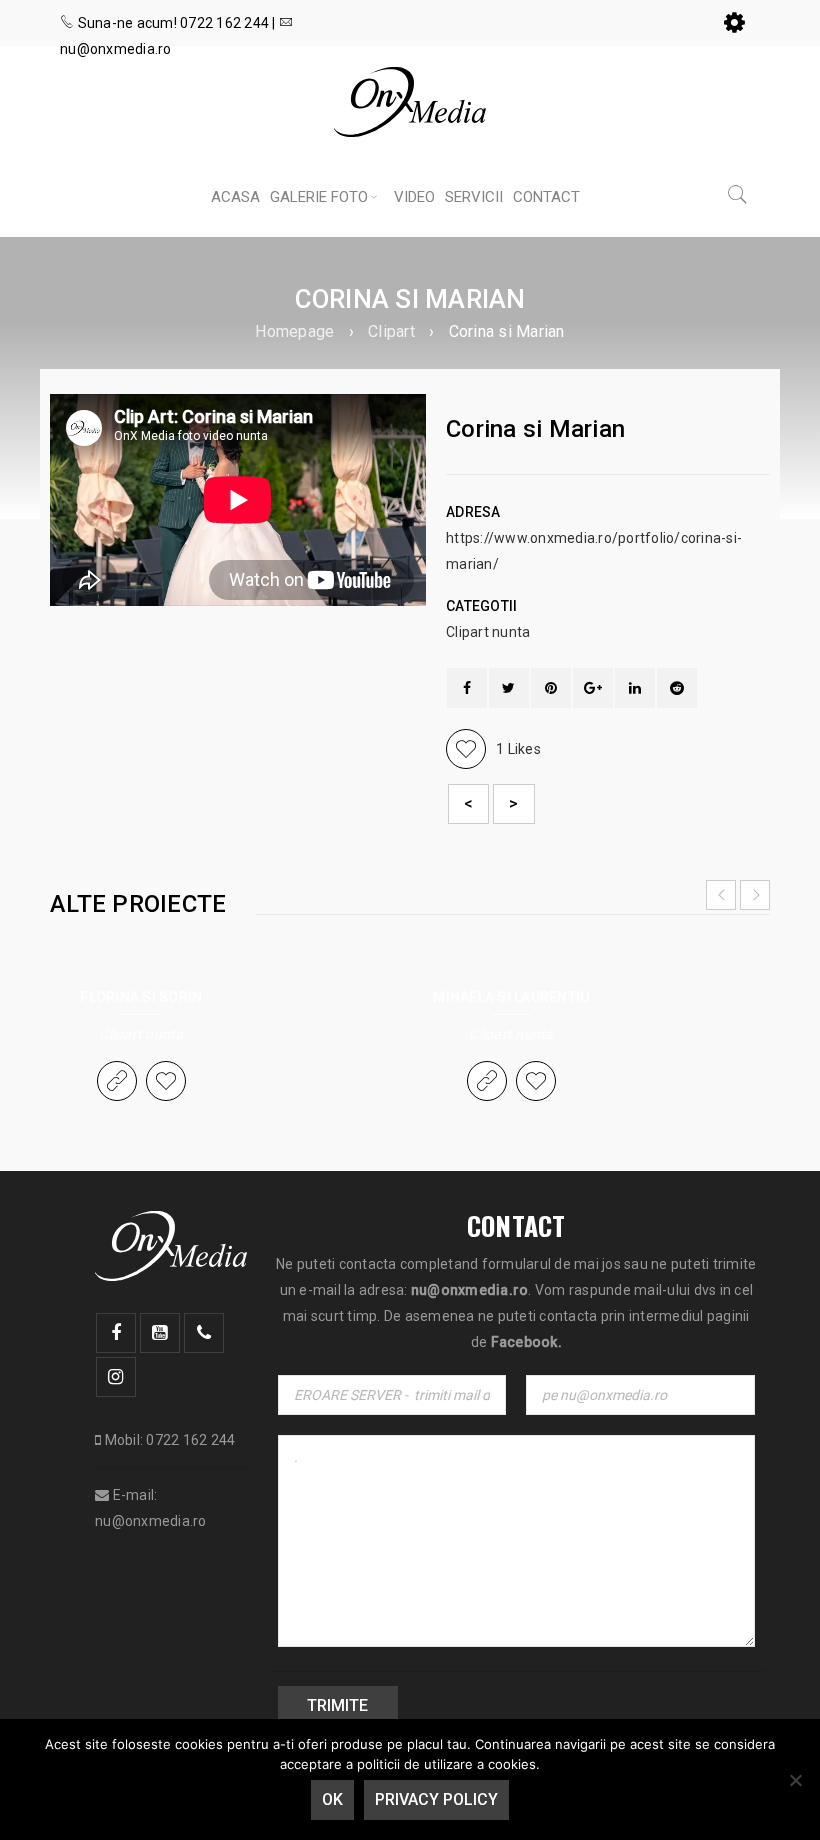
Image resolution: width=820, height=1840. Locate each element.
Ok (332, 1799)
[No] (795, 1780)
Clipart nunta (488, 632)
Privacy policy (436, 1799)
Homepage (294, 331)
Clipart (391, 331)
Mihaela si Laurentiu (511, 997)
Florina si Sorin (141, 997)
